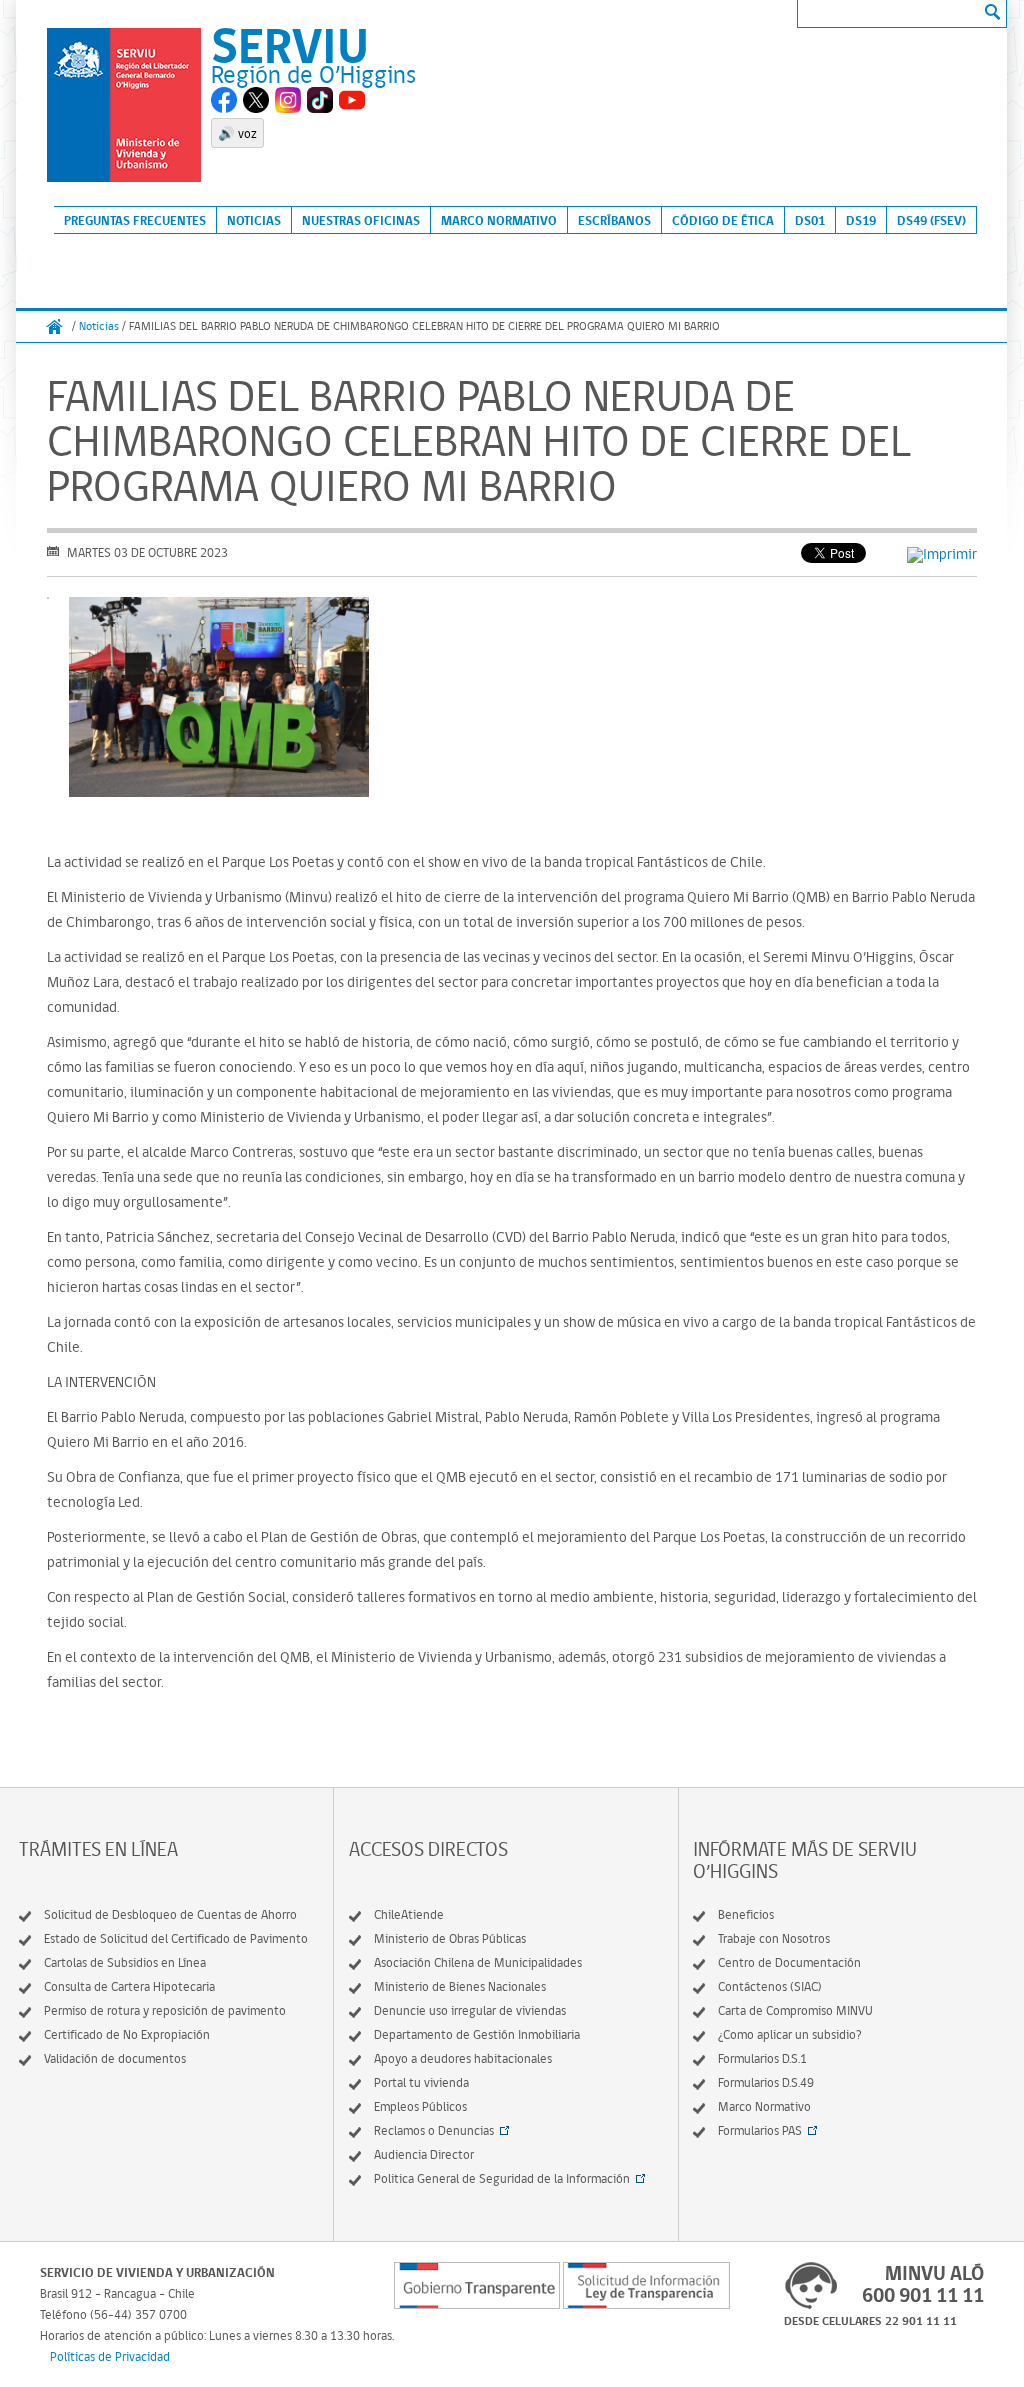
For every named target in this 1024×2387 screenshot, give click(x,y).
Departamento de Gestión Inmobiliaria (477, 2034)
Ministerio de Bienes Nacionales (460, 1986)
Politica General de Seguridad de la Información (502, 2178)
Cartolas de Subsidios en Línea (125, 1962)
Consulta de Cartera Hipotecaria (129, 1986)
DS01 (810, 220)
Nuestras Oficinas (361, 220)
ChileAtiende (409, 1914)
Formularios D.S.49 (766, 2082)
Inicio (55, 326)
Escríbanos (614, 220)
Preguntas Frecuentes (135, 220)
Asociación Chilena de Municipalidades (478, 1962)
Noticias (254, 220)
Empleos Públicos (420, 2106)
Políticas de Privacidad (110, 2356)
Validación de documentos (115, 2058)
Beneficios (746, 1914)
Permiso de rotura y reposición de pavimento (165, 2010)
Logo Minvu (124, 105)
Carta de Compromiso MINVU (795, 2010)
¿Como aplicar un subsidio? (790, 2034)
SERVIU (290, 44)
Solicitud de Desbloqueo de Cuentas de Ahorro (170, 1914)
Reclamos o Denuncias (434, 2130)
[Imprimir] (942, 554)
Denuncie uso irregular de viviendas (470, 2010)
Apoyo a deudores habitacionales (463, 2058)
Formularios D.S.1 (762, 2058)
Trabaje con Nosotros (774, 1938)
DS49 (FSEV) (931, 220)
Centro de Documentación (789, 1962)
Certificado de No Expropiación (127, 2034)
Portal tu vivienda (421, 2082)
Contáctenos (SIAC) (770, 1986)
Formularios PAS (760, 2130)
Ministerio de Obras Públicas (450, 1938)
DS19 (861, 220)
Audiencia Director (424, 2154)
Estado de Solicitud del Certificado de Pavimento (176, 1938)
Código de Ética (723, 220)
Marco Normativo (499, 220)
